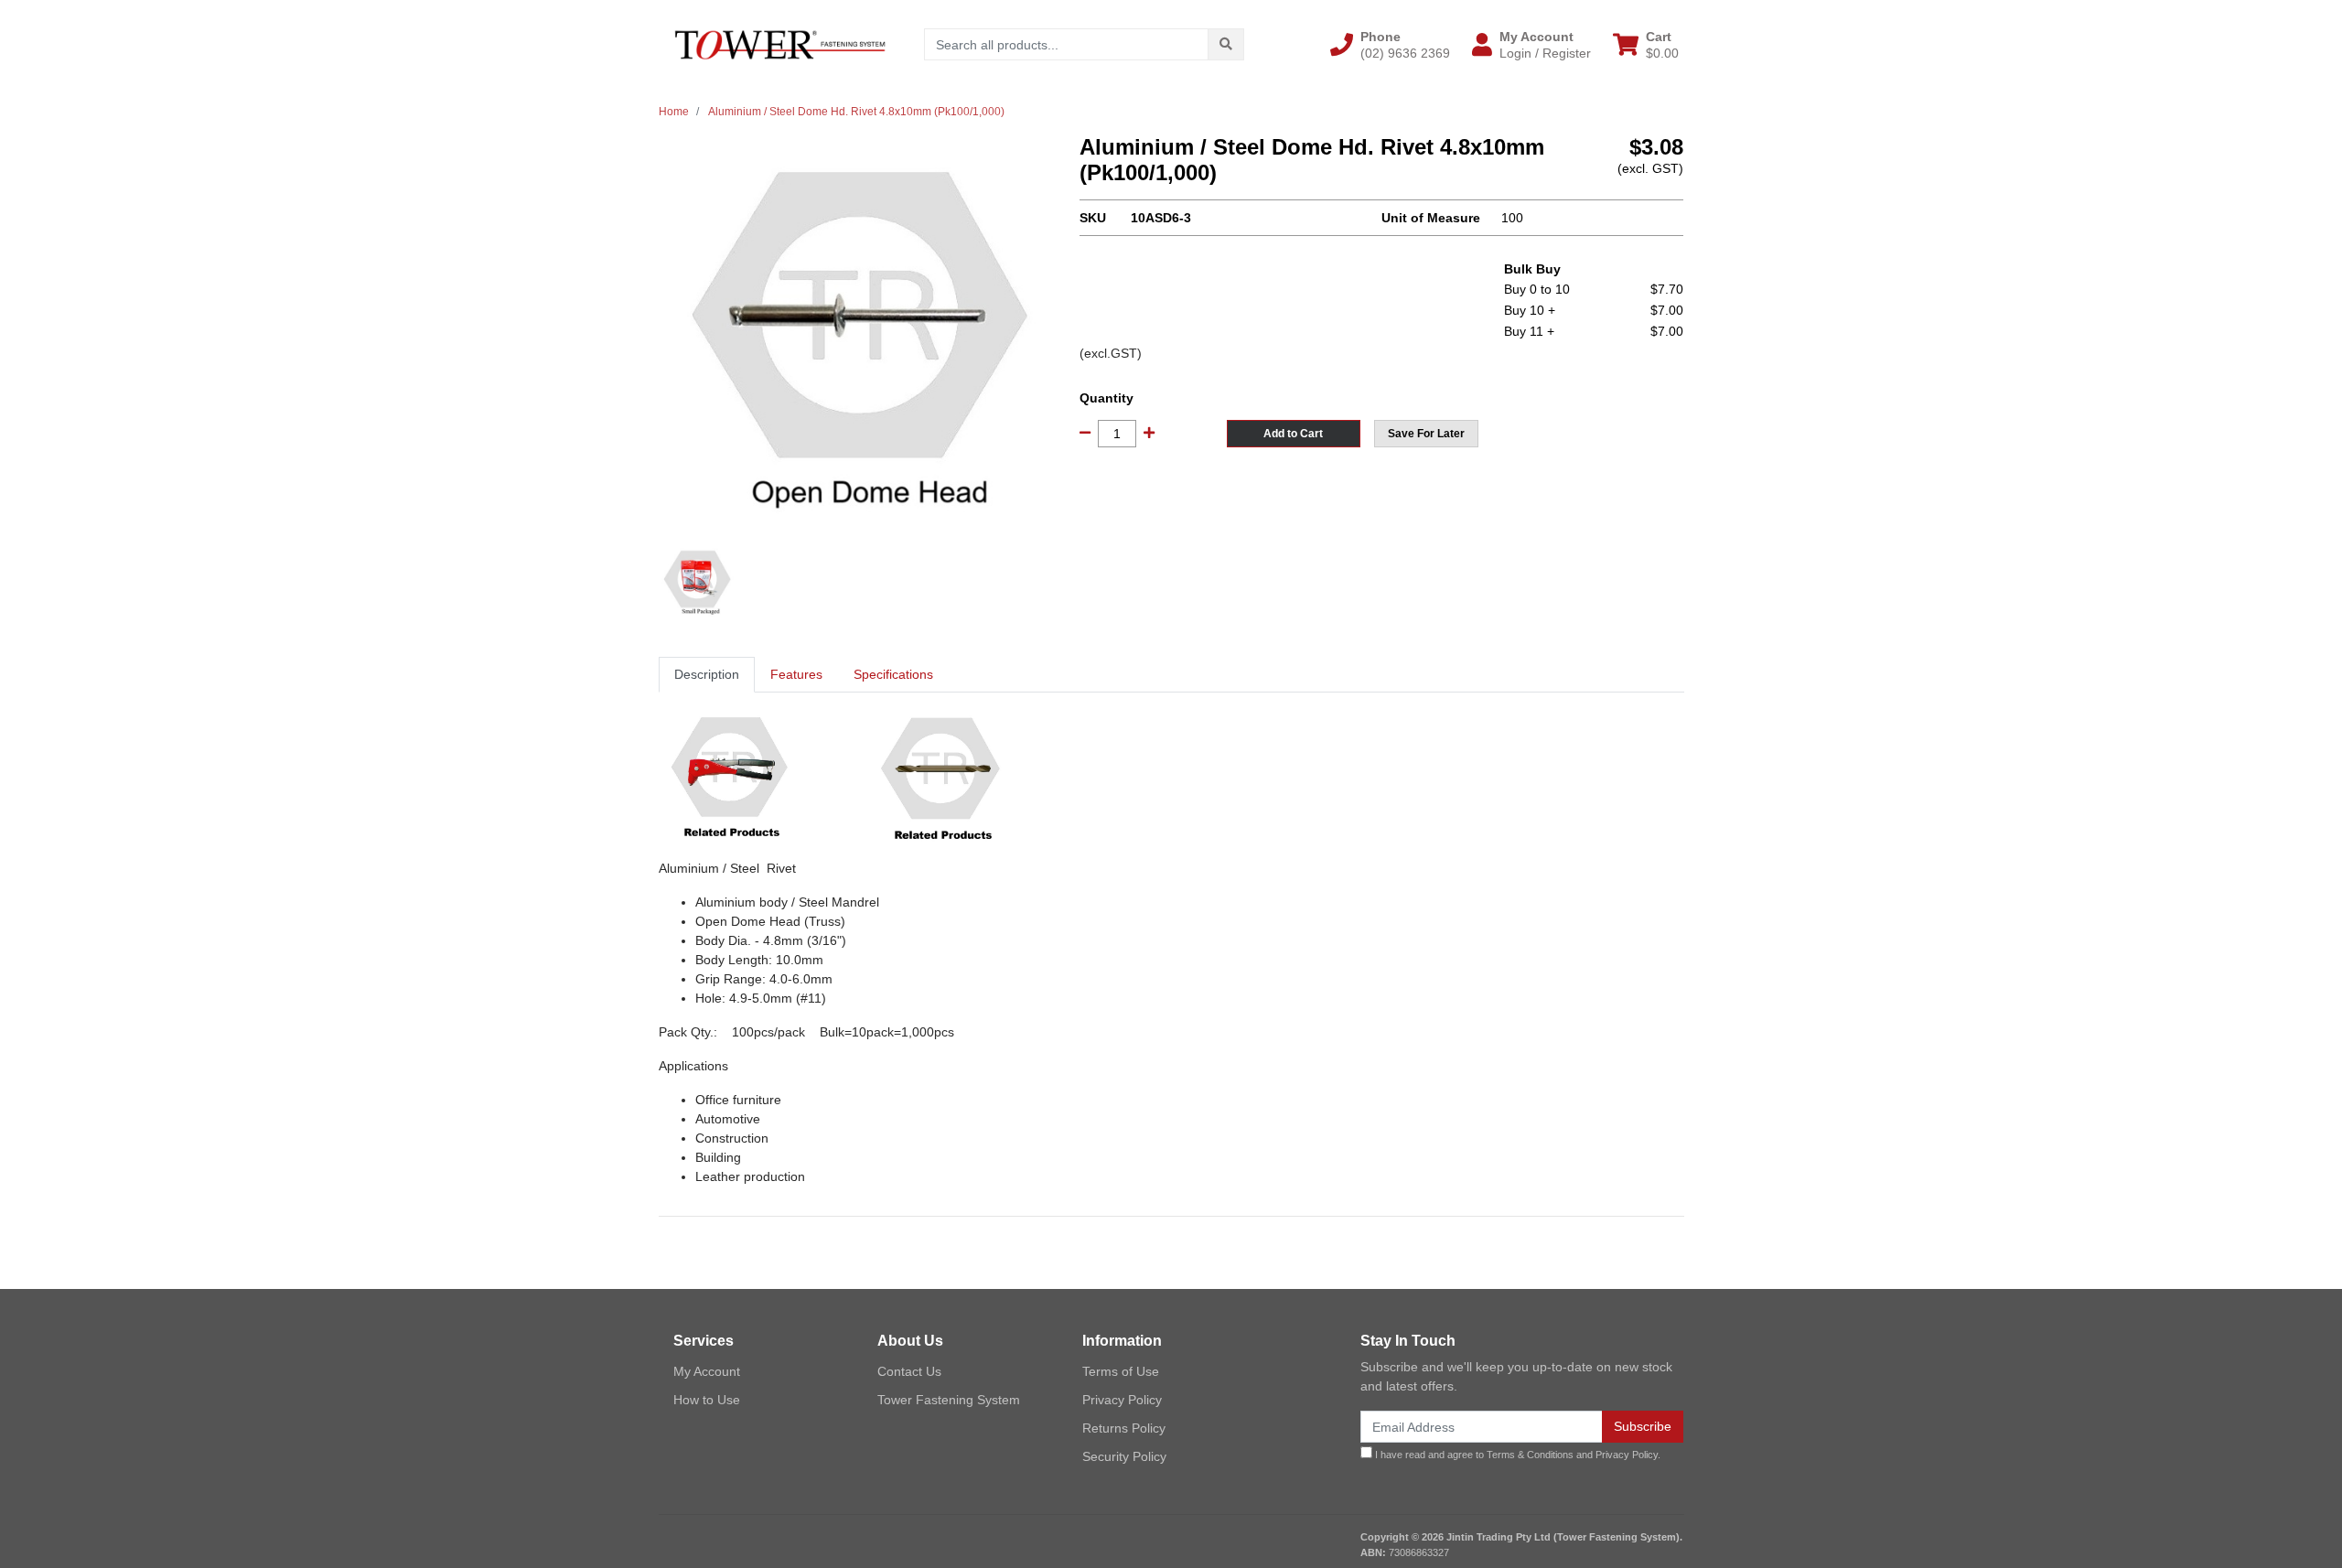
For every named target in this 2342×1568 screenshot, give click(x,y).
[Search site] (1226, 44)
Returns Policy (1124, 1428)
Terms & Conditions (1530, 1455)
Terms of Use (1121, 1371)
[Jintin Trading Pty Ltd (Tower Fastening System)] (780, 44)
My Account (707, 1371)
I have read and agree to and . (1516, 1455)
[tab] (707, 675)
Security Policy (1124, 1456)
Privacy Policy (1122, 1400)
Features (796, 674)
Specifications (893, 674)
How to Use (707, 1400)
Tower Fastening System (949, 1400)
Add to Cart (1293, 434)
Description (707, 674)
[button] (1390, 45)
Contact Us (909, 1371)
